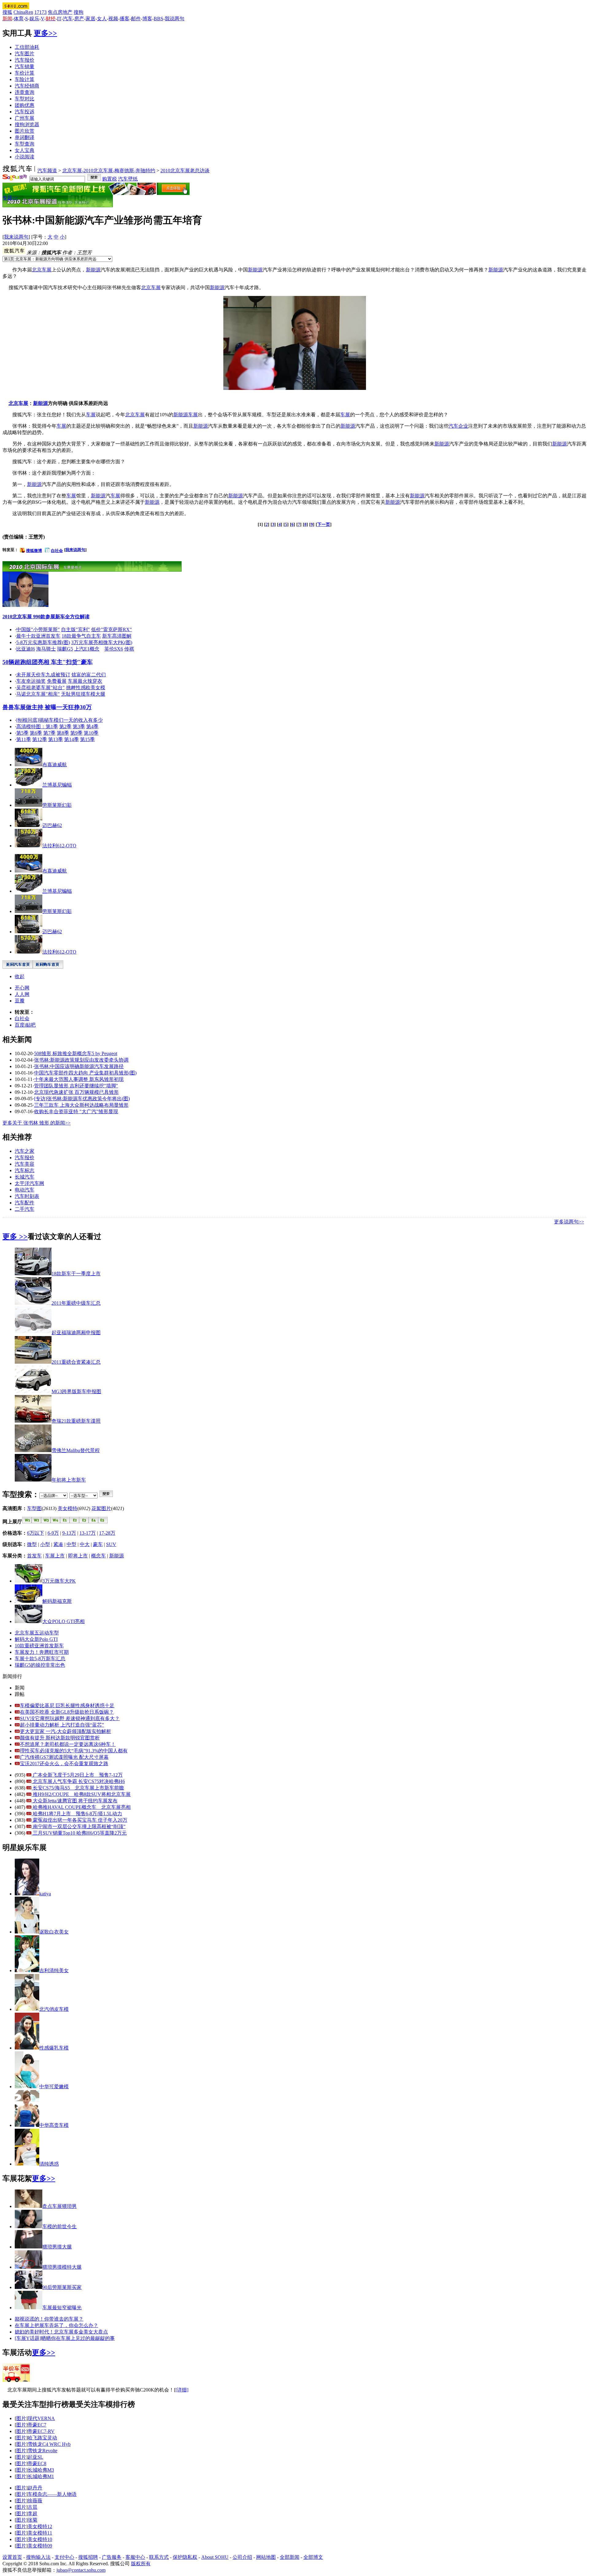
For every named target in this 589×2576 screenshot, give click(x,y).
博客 (147, 19)
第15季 (87, 739)
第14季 (71, 739)
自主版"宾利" (75, 629)
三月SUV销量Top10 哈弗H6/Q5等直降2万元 (79, 1833)
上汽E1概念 (87, 649)
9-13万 (69, 1533)
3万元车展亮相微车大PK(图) (102, 642)
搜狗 (79, 12)
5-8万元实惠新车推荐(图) (43, 642)
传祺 (129, 649)
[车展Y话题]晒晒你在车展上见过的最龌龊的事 (65, 2338)
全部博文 (313, 2557)
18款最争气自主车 (81, 636)
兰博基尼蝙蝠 (57, 785)
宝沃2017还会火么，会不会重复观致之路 (64, 1764)
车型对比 (25, 99)
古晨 (33, 2507)
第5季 (22, 733)
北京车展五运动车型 (37, 1633)
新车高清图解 (117, 636)
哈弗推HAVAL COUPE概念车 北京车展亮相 (81, 1807)
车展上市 (55, 1556)
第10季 (91, 733)
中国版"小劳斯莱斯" (38, 629)
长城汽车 (25, 1177)
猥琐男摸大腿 (57, 2247)
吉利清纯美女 (54, 1970)
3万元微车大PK (59, 1581)
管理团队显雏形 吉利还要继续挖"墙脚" (76, 1086)
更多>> (45, 33)
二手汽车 (25, 1209)
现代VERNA (41, 2418)
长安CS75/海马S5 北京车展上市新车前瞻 (78, 1788)
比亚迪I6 (26, 649)
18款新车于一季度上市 (76, 1274)
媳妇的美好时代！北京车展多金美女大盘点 (61, 2332)
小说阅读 (25, 157)
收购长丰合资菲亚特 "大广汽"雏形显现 (76, 1111)
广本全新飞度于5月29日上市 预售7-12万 (77, 1775)
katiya (45, 1894)
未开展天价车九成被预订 (43, 675)
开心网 (22, 988)
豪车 (98, 1544)
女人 (102, 19)
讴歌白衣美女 (54, 1932)
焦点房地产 (60, 12)
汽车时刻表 (27, 1196)
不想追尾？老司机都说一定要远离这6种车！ (68, 1744)
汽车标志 (25, 1170)
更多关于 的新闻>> (37, 1123)
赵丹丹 (35, 2488)
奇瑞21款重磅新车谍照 (76, 1421)
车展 (91, 415)
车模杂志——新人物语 (52, 2494)
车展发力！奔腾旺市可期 (42, 1652)
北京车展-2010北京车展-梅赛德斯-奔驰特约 (109, 171)
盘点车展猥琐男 (60, 2206)
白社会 (57, 551)
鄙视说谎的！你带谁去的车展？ (49, 2319)
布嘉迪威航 (55, 765)
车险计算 (25, 79)
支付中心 (64, 2557)
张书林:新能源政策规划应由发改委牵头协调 (81, 1060)
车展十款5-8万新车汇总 (40, 1659)
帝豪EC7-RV (41, 2431)
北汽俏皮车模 (54, 2009)
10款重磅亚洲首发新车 (39, 1646)
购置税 (110, 179)
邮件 (136, 19)
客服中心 (135, 2557)
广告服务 (112, 2557)
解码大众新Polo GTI (36, 1639)
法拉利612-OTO (59, 846)
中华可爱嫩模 (54, 2086)
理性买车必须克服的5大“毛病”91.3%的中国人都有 (74, 1751)
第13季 (56, 739)
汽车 (68, 19)
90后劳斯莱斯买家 (62, 2287)
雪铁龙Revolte (42, 2451)
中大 (85, 1544)
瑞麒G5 (65, 649)
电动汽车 (25, 1190)
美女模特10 (40, 2539)
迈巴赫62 (52, 825)
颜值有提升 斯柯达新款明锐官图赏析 (60, 1738)
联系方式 (159, 2557)
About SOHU (215, 2557)
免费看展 (57, 681)
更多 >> (15, 1237)
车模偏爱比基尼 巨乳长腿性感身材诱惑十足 (67, 1706)
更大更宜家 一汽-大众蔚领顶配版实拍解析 (65, 1731)
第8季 (63, 733)
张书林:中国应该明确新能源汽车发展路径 (79, 1066)
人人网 (22, 994)
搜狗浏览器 (27, 124)
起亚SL (35, 2457)
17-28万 (107, 1533)
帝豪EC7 (37, 2425)
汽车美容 (25, 1164)
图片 (21, 2418)
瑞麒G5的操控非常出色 (40, 1665)
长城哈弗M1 (41, 2476)
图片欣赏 (25, 131)
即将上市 (78, 1556)
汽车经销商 (27, 86)
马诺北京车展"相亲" (38, 694)
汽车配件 (25, 1203)
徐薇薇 (35, 2501)
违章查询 (25, 92)
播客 (125, 19)
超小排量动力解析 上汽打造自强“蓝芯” (62, 1725)
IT (59, 19)
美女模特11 (40, 2533)
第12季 (40, 739)
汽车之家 (25, 1151)
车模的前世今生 (60, 2226)
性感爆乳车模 (54, 2048)
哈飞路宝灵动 (42, 2438)
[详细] (182, 2390)
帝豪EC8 (37, 2463)
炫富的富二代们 (89, 675)
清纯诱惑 (49, 2164)
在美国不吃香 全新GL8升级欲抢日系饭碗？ (67, 1712)
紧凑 (58, 1544)
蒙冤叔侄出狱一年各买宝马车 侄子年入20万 (79, 1820)
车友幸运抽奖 (31, 681)
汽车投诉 (25, 112)
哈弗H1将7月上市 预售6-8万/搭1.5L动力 (77, 1814)
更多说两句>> (569, 1222)
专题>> (10, 198)
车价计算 (25, 73)
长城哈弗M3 (41, 2470)
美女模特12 (40, 2526)
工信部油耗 (27, 47)
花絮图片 (101, 1508)
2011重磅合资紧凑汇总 (76, 1362)
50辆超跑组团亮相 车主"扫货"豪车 (48, 662)
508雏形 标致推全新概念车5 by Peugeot (76, 1053)
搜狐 (7, 12)
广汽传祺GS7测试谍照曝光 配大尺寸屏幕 (64, 1757)
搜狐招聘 (88, 2557)
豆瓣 (20, 1001)
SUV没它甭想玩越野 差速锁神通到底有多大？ (70, 1718)
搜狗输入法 (38, 2557)
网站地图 (266, 2557)
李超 (33, 2514)
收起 (20, 976)
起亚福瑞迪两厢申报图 (76, 1333)
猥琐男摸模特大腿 (62, 2267)
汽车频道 (47, 171)
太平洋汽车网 (29, 1183)
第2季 (65, 727)
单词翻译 (25, 137)
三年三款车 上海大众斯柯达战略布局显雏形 (81, 1105)
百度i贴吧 (25, 1025)
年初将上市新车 (69, 1480)
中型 (71, 1544)
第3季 (79, 727)
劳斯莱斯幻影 (57, 805)
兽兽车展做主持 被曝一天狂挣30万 (47, 707)
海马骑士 (46, 649)
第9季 (76, 733)
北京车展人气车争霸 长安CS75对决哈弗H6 (78, 1781)
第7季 (49, 733)
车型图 (34, 1508)
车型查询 (25, 144)
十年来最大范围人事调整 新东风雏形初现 (79, 1079)
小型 (45, 1544)
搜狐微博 (34, 551)
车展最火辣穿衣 (85, 681)
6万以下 (36, 1533)
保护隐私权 (185, 2557)
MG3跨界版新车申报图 (76, 1391)
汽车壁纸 (128, 179)
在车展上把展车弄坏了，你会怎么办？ (56, 2325)
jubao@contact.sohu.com (81, 2570)
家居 (90, 19)
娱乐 (34, 19)
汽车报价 (25, 60)
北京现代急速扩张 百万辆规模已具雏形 (76, 1092)
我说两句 (175, 19)
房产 (79, 19)
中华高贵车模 (54, 2125)
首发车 (34, 1556)
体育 (19, 19)
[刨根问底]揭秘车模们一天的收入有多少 (60, 720)
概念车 (98, 1556)
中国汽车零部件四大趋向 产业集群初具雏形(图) (85, 1073)
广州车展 (25, 118)
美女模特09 (40, 2546)
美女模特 (67, 1508)
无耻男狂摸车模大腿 (83, 694)
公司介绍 (242, 2557)
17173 (40, 12)
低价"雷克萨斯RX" (112, 629)
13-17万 (88, 1533)
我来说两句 (16, 237)
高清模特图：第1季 (37, 727)
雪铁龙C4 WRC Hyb (49, 2444)
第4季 (92, 727)
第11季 (24, 739)
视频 (113, 19)
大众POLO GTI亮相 (64, 1621)
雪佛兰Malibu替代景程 (76, 1450)
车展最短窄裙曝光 (62, 2308)
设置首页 (12, 2557)
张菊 (33, 2520)
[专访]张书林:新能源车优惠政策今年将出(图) (82, 1099)
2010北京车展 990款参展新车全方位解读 (46, 617)
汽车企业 (458, 426)
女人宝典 (25, 150)
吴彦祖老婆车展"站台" (40, 688)
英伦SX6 (114, 649)
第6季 (36, 733)
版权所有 (141, 2564)
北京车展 (42, 270)
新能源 (93, 270)
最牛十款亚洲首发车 (38, 636)
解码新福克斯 (57, 1601)
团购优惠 (25, 105)
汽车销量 (25, 66)
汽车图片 (25, 54)
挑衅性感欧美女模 (86, 688)
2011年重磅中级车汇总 (76, 1303)
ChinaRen (23, 12)
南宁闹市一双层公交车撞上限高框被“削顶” (79, 1826)
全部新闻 (290, 2557)
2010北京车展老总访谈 (185, 171)
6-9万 (53, 1533)
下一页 (324, 525)
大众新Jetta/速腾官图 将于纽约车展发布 (75, 1801)
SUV (111, 1544)
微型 (32, 1544)
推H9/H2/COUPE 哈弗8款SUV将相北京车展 (81, 1794)
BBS (158, 19)
